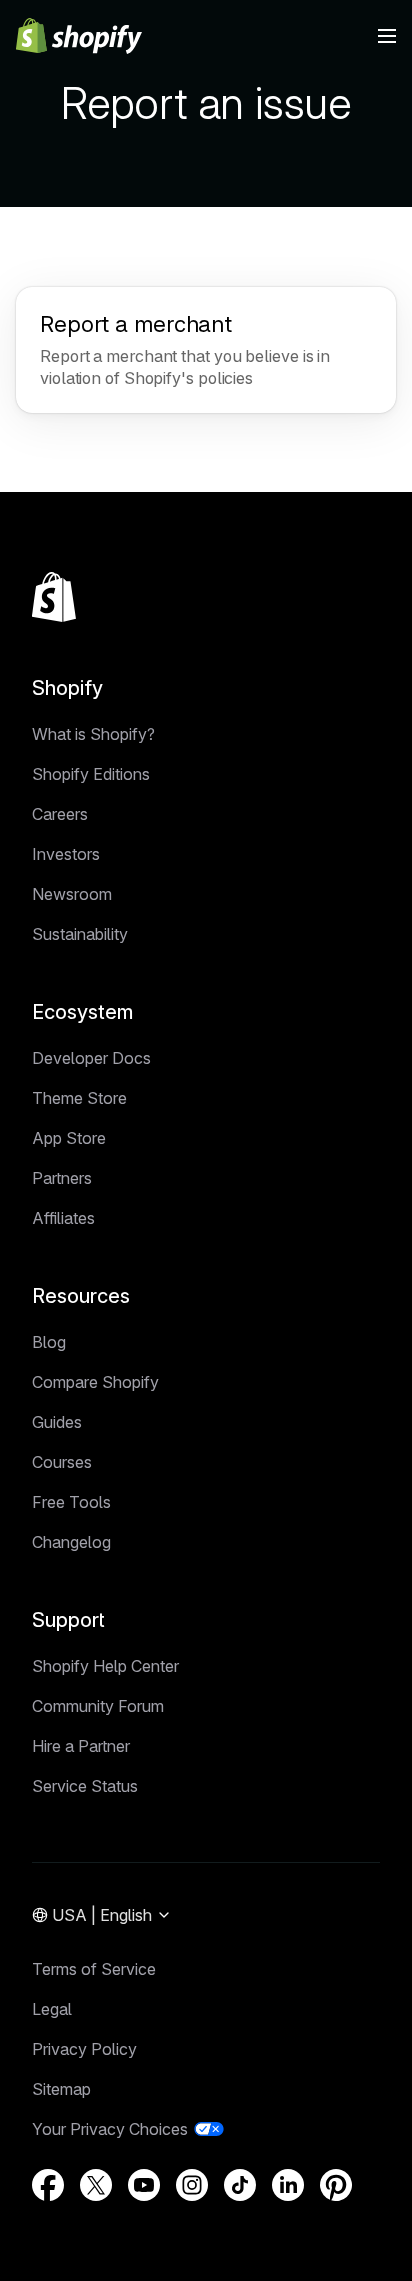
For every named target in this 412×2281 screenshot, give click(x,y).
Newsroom (72, 894)
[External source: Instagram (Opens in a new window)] (192, 2185)
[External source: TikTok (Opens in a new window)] (240, 2185)
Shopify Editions (91, 774)
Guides (57, 1422)
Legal (52, 2009)
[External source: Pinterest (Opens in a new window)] (336, 2185)
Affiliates (63, 1218)
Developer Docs (91, 1058)
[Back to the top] (54, 597)
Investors (66, 854)
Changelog (71, 1542)
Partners (62, 1178)
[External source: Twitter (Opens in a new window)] (96, 2185)
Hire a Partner (81, 1746)
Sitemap (61, 2089)
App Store (69, 1138)
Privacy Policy (84, 2049)
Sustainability (80, 934)
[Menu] (387, 36)
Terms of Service (94, 1969)
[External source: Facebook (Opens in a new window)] (48, 2185)
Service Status (85, 1786)
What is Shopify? (93, 734)
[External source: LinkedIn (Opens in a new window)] (288, 2185)
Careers (60, 814)
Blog (49, 1342)
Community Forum (98, 1706)
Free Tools (71, 1502)
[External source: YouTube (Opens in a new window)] (144, 2185)
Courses (62, 1462)
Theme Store (79, 1098)
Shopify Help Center (105, 1666)
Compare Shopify (95, 1382)
